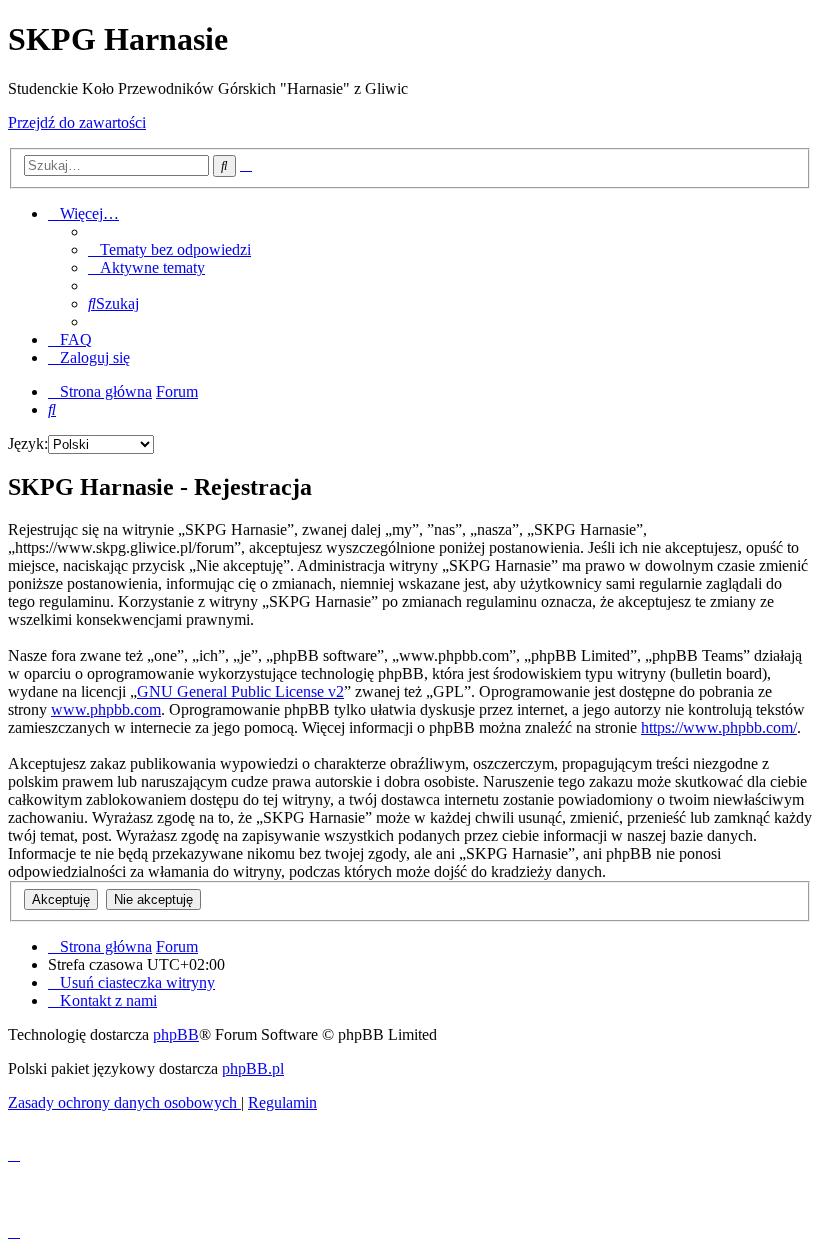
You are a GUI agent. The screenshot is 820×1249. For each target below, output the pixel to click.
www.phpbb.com (106, 709)
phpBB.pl (253, 1068)
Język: (28, 443)
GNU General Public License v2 (240, 691)
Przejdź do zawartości (77, 122)
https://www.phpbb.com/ (719, 727)
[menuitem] (169, 249)
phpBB (176, 1034)
